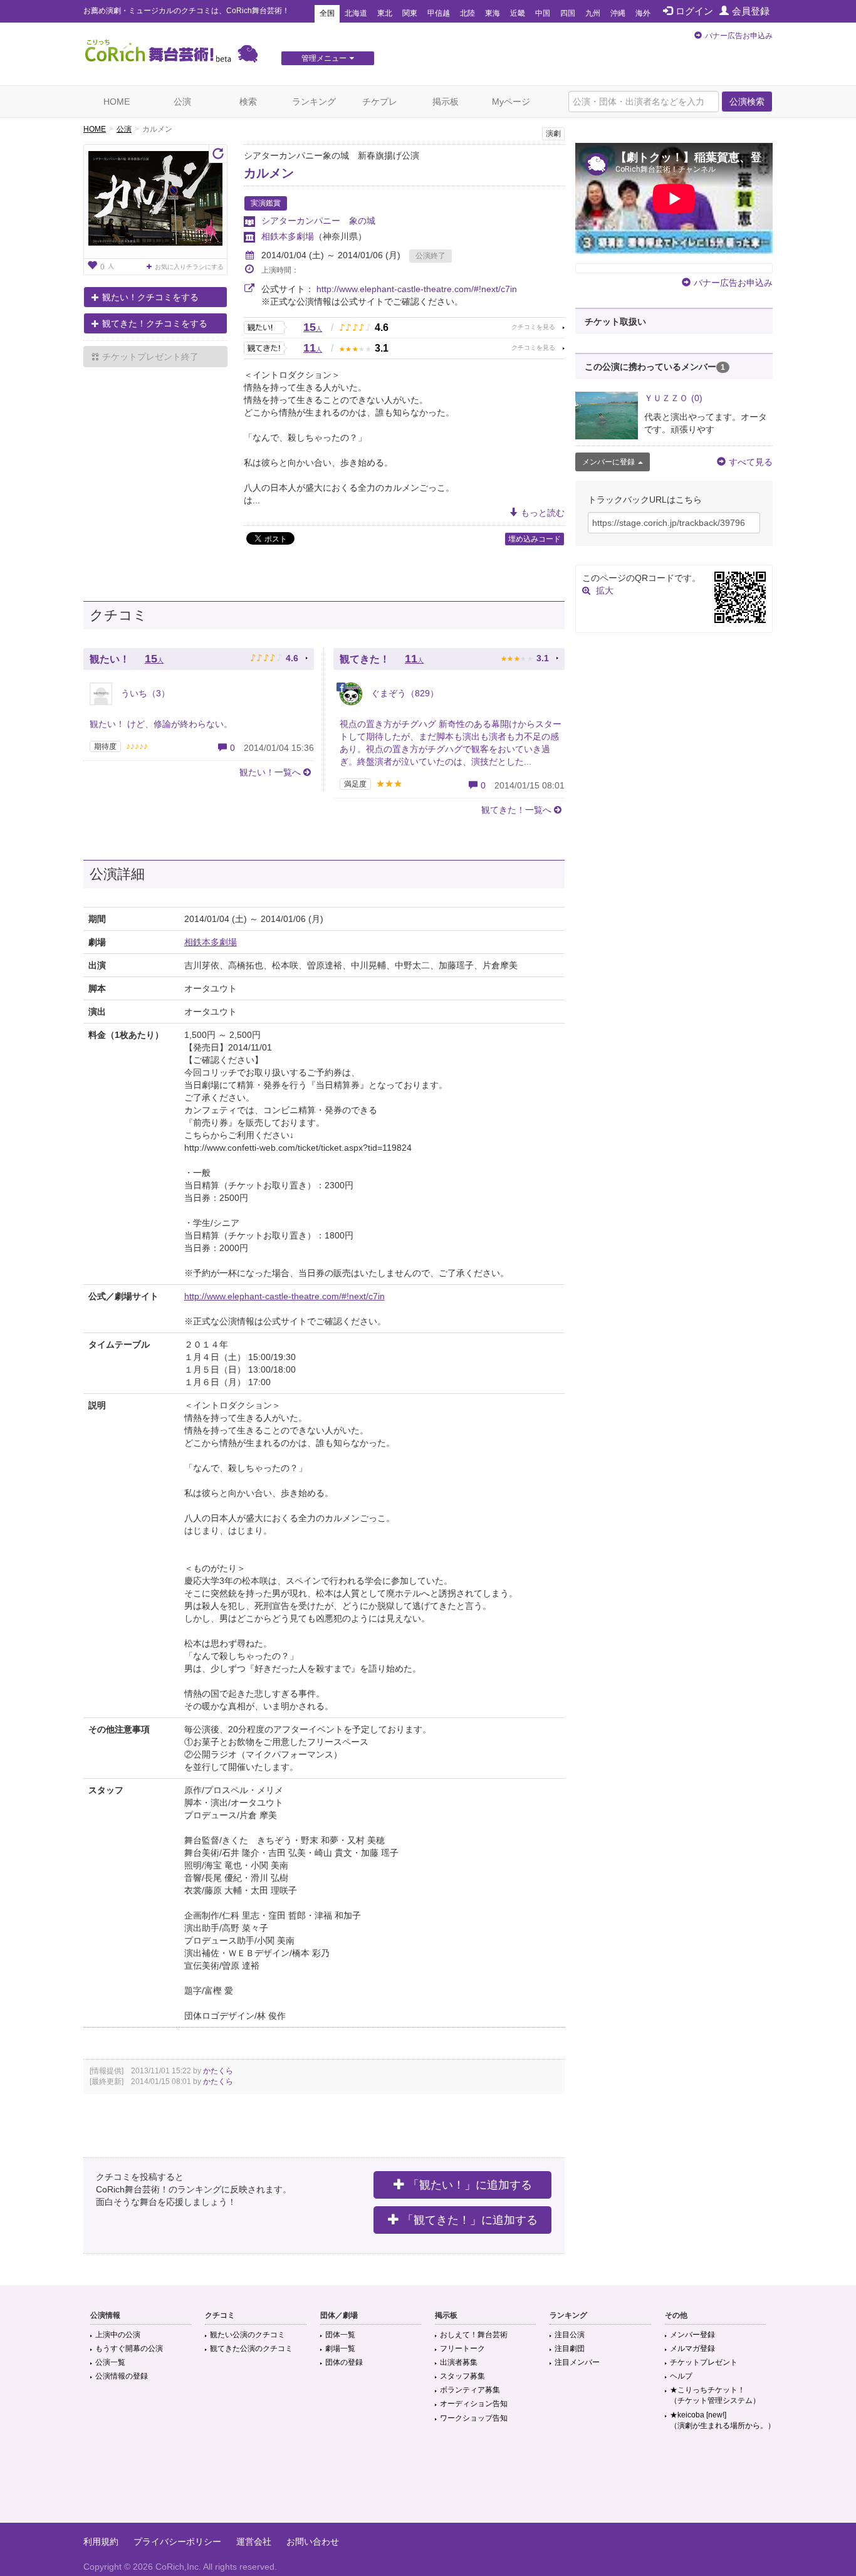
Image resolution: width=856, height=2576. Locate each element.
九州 (593, 13)
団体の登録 (344, 2362)
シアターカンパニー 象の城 (318, 221)
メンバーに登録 (608, 462)
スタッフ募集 (462, 2376)
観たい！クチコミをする (150, 297)
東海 (493, 13)
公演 (182, 102)
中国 (543, 13)
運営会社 (254, 2542)
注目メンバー (577, 2362)
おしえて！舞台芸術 (474, 2335)
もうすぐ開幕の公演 (129, 2348)
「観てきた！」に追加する (470, 2220)
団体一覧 (340, 2335)
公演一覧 (110, 2362)
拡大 (605, 590)
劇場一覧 (340, 2348)
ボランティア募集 (470, 2390)
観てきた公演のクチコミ (251, 2348)
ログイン (694, 11)
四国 (568, 13)
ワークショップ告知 (474, 2418)
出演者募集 (459, 2362)
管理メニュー (324, 58)
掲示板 (446, 102)
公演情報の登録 (122, 2376)
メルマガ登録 (692, 2348)
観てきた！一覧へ (516, 810)
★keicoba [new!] (723, 2420)
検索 (248, 102)
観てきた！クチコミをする (155, 323)
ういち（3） (144, 693)
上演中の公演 (118, 2335)
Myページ (511, 102)
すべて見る (751, 462)
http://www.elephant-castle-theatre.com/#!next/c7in (417, 289)
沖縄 (618, 13)
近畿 (518, 13)
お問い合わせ (313, 2542)
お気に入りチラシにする (189, 267)
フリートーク (462, 2348)
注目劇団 (570, 2348)
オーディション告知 (474, 2404)
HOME (117, 102)
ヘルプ (681, 2376)
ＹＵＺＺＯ (673, 398)
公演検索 (747, 102)
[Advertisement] (428, 2482)
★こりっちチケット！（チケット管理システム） (715, 2395)
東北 (385, 13)
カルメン (269, 173)
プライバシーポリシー (177, 2542)
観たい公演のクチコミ (248, 2335)
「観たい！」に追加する (470, 2185)
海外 (643, 13)
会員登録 (751, 11)
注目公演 (570, 2335)
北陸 (467, 13)
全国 (327, 13)
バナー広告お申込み (739, 36)
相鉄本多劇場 (288, 236)
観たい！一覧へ (270, 772)
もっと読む (543, 513)
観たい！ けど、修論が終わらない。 (161, 724)
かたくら (218, 2071)
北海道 (356, 13)
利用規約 (101, 2542)
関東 (410, 13)
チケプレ (380, 102)
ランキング (314, 102)
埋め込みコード (535, 539)
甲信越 (439, 13)
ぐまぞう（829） (404, 693)
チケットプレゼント (704, 2362)
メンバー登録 (692, 2335)
